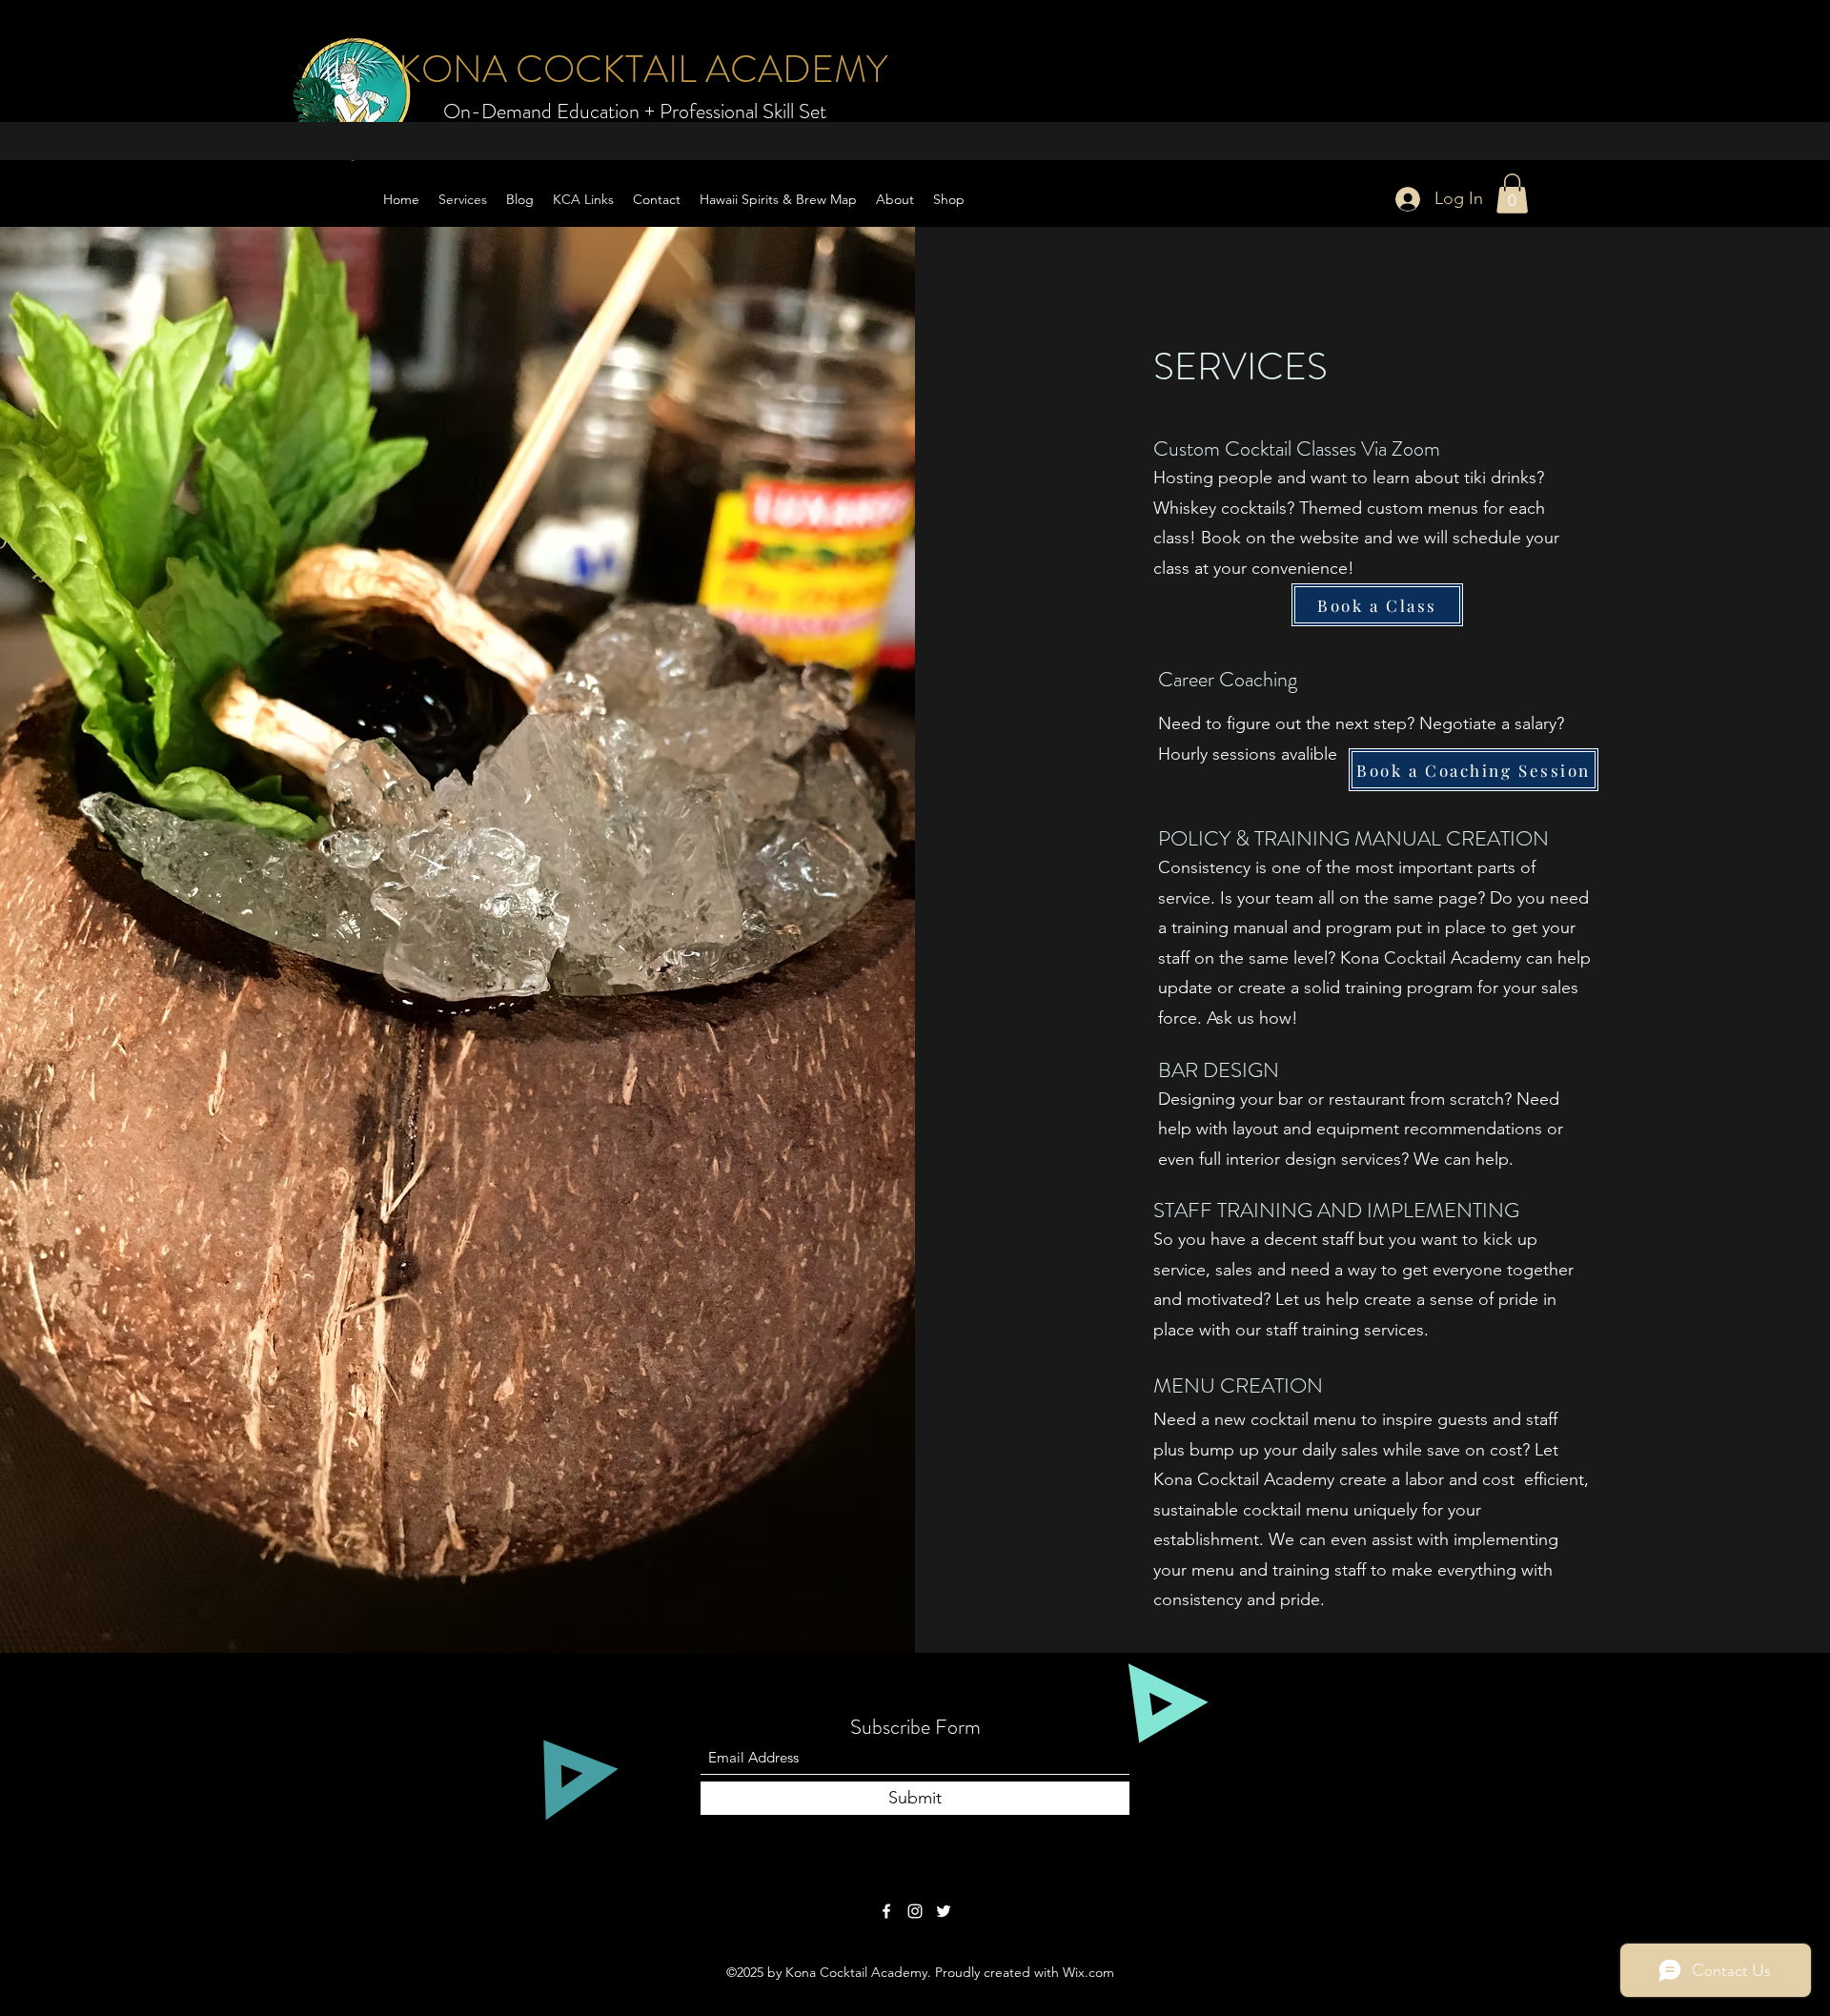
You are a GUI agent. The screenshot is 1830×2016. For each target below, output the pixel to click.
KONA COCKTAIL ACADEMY (643, 69)
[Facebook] (886, 1911)
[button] (1512, 193)
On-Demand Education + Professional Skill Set (635, 111)
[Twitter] (944, 1911)
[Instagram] (915, 1911)
